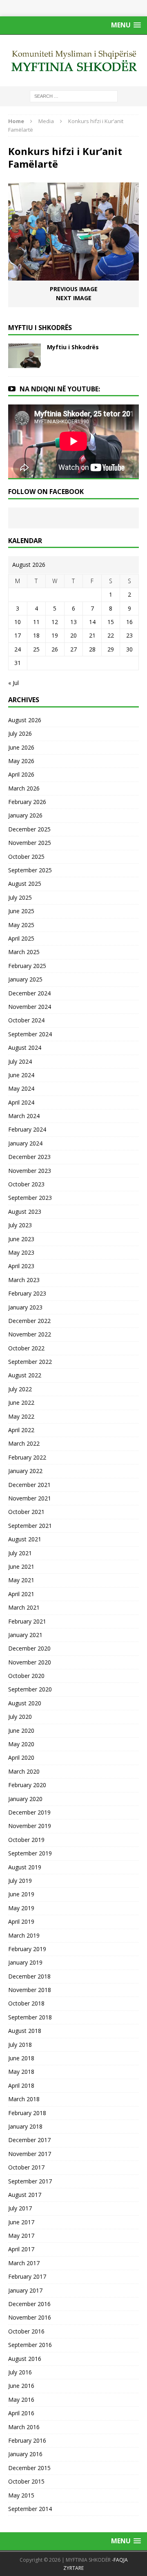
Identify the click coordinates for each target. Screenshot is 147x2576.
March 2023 (24, 1280)
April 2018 (21, 2085)
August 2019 (25, 1867)
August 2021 (25, 1539)
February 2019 (27, 1949)
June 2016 (21, 2386)
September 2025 (30, 870)
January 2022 (25, 1471)
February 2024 (27, 1129)
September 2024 (30, 1034)
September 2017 (30, 2181)
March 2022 (24, 1443)
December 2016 (29, 2304)
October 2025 (26, 857)
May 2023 (21, 1252)
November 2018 (30, 1990)
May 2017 (21, 2236)
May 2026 (21, 761)
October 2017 (26, 2167)
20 (73, 635)
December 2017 (29, 2140)
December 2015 (29, 2468)
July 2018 (20, 2045)
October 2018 (26, 2003)
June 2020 (21, 1730)
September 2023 (30, 1198)
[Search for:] (74, 95)
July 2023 (20, 1225)
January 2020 (25, 1799)
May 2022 (21, 1416)
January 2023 (25, 1307)
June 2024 (21, 1075)
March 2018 (24, 2099)
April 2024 (21, 1102)
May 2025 (21, 925)
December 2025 (29, 829)
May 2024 (21, 1088)
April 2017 (21, 2249)
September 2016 (30, 2345)
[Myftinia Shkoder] (73, 61)
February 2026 (27, 802)
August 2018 (25, 2031)
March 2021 (24, 1607)
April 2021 (21, 1594)
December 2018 (29, 1976)
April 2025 (21, 938)
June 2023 (21, 1239)
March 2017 (24, 2263)
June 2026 (21, 747)
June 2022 (21, 1403)
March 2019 (24, 1935)
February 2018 (27, 2113)
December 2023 (29, 1157)
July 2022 (20, 1389)
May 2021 (21, 1580)
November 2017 (30, 2154)
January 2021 (25, 1635)
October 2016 (26, 2331)
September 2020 (30, 1689)
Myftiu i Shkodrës (73, 347)
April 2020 (21, 1757)
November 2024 (30, 1007)
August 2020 (25, 1703)
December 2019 (29, 1812)
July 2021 (20, 1553)
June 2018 (21, 2058)
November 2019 (30, 1826)
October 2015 (26, 2481)
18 (36, 635)
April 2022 (21, 1430)
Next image (74, 298)
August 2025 (25, 884)
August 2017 (25, 2195)
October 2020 (26, 1676)
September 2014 (30, 2509)
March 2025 (24, 952)
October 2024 (26, 1020)
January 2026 (25, 815)
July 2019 (20, 1881)
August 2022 (25, 1375)
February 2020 (27, 1785)
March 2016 (24, 2427)
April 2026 (21, 774)
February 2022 (27, 1457)
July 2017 (20, 2208)
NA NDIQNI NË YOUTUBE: (60, 389)
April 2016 (21, 2413)
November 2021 (30, 1498)
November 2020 (30, 1662)
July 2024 (20, 1061)
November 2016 (30, 2317)
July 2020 (20, 1717)
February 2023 (27, 1293)
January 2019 (25, 1962)
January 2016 (25, 2454)
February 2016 (27, 2440)
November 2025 (30, 843)
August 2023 (25, 1212)
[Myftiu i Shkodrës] (24, 363)
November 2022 (30, 1334)
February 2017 (27, 2276)
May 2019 (21, 1908)
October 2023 (26, 1184)
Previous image (74, 289)
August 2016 (25, 2359)
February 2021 (27, 1621)
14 (92, 622)
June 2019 (21, 1894)
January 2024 (25, 1143)
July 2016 (20, 2372)
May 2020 (21, 1744)
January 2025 (25, 979)
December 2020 (29, 1648)
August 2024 (25, 1048)
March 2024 (24, 1116)
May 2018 (21, 2072)
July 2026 (20, 733)
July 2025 (20, 897)
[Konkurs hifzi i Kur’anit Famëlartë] (73, 276)
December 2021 (29, 1485)
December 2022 (29, 1321)
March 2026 (24, 788)
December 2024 (29, 993)
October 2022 (26, 1348)
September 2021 (30, 1526)
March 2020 (24, 1771)
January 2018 (25, 2126)
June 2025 (21, 911)
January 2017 (25, 2290)
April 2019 (21, 1921)
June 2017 (21, 2222)
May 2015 (21, 2495)
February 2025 (27, 966)
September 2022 (30, 1362)
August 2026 (25, 720)
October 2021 (26, 1512)
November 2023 (30, 1171)
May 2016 (21, 2400)
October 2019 (26, 1840)
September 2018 (30, 2017)
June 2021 (21, 1566)
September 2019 (30, 1853)
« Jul (13, 683)
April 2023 (21, 1266)
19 (55, 635)
